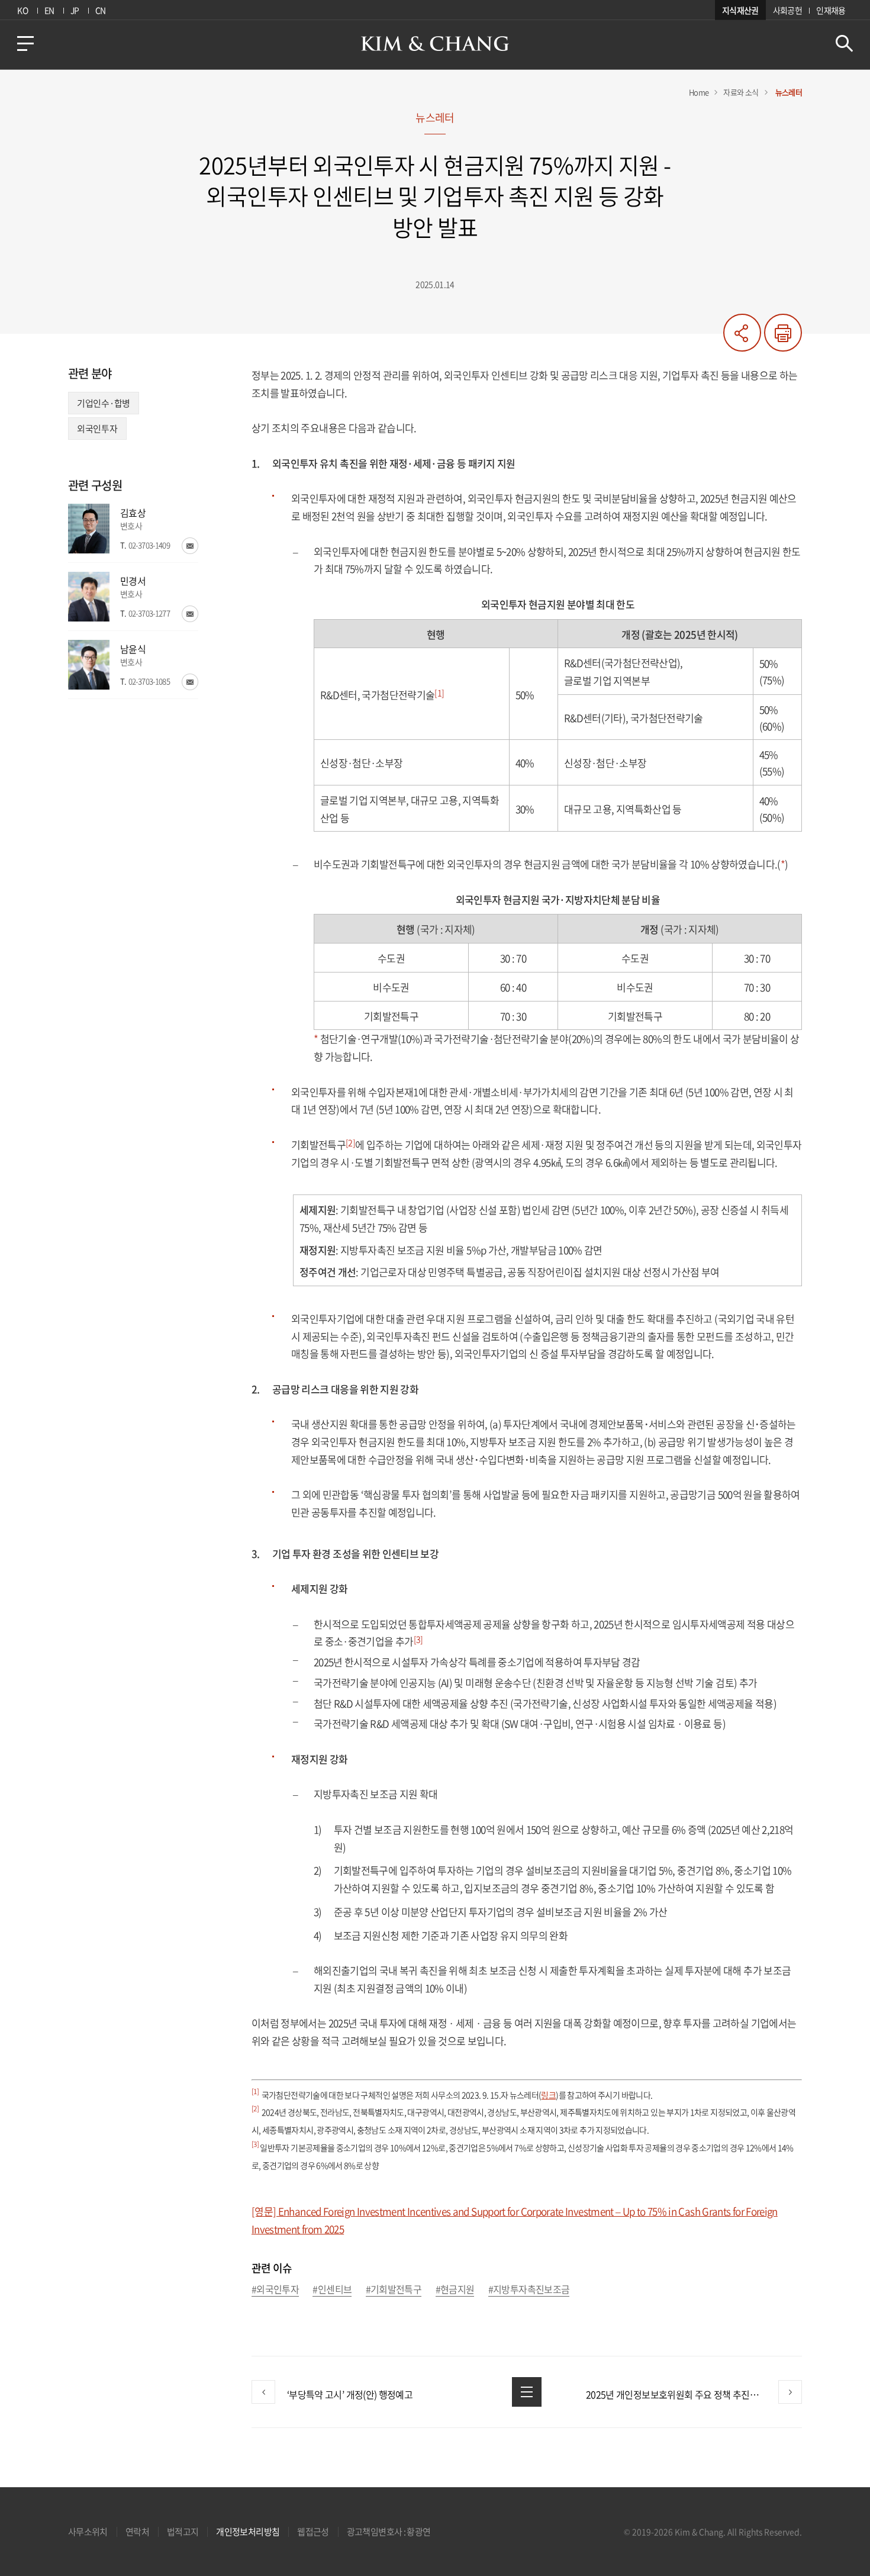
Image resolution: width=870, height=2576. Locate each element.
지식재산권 (740, 10)
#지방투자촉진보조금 (529, 2290)
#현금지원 (455, 2290)
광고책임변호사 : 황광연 (389, 2532)
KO (22, 10)
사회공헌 (787, 10)
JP (75, 10)
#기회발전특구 (394, 2290)
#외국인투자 (275, 2290)
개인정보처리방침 (248, 2532)
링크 (548, 2095)
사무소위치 (88, 2532)
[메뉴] (25, 44)
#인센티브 (332, 2290)
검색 (844, 44)
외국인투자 (97, 429)
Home (699, 92)
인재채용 (831, 10)
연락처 (137, 2532)
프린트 (783, 333)
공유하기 (742, 333)
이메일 (190, 546)
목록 (527, 2392)
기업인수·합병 (104, 403)
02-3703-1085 (149, 681)
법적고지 (183, 2532)
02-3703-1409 (149, 545)
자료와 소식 (741, 92)
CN (101, 10)
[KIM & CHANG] (435, 44)
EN (49, 10)
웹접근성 (313, 2532)
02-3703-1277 (149, 613)
